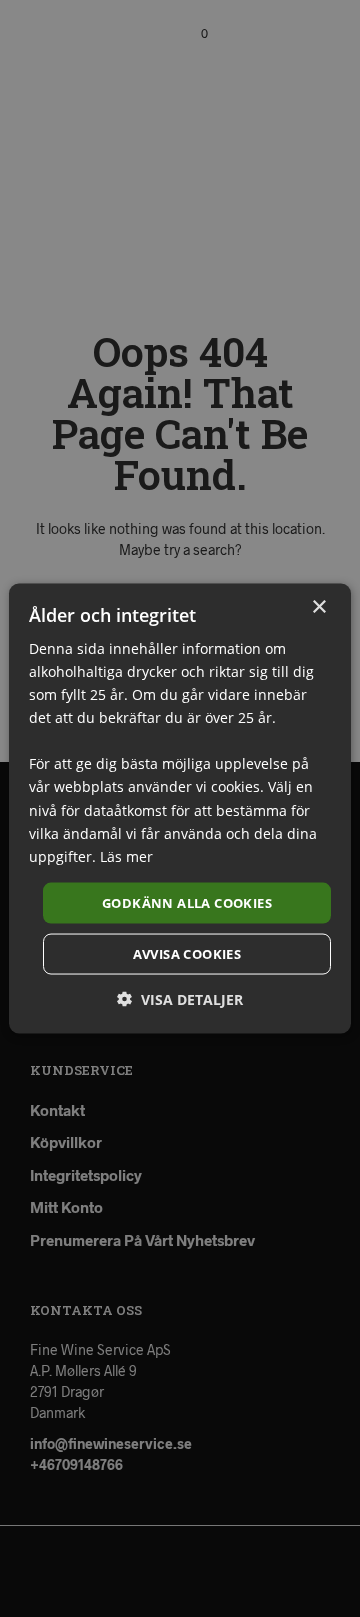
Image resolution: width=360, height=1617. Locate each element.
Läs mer (126, 855)
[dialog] (180, 808)
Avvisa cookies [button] (187, 954)
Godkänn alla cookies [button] (187, 902)
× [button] (318, 606)
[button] (180, 999)
